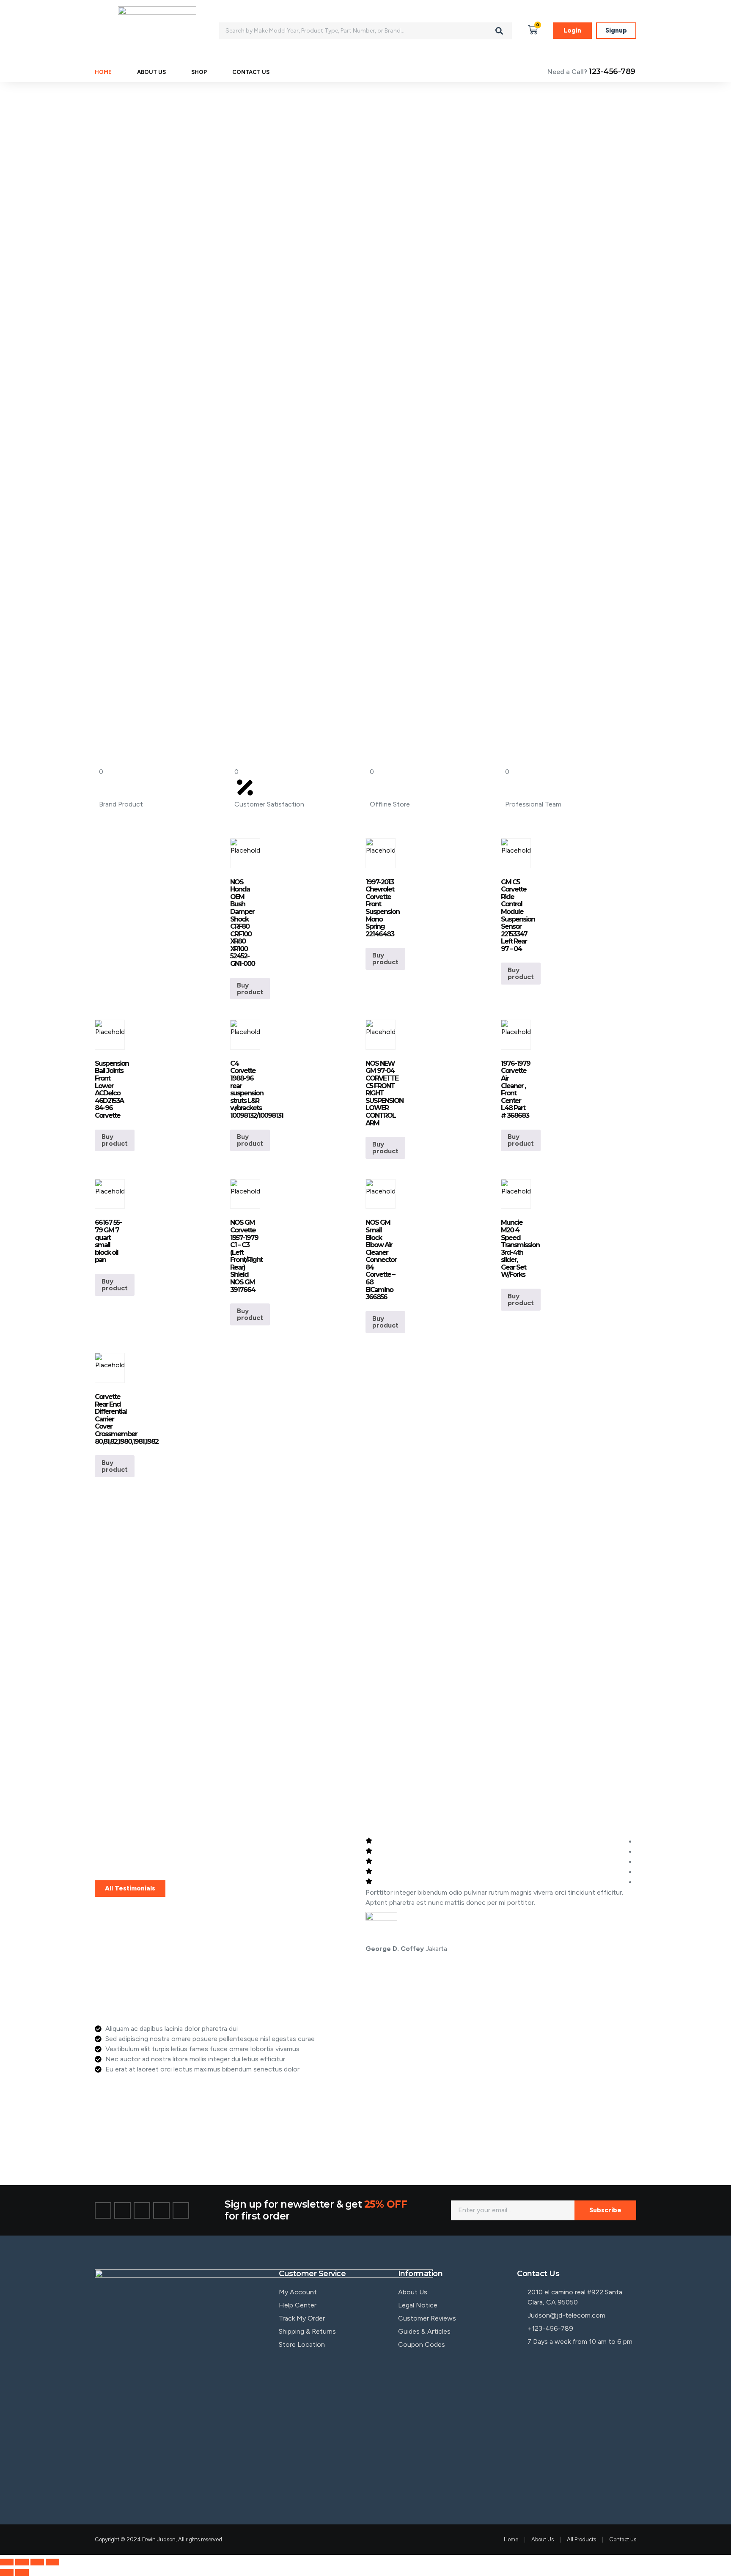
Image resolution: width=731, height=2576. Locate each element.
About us (151, 72)
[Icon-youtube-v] (181, 2210)
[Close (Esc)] (52, 2562)
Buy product (250, 989)
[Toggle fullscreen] (22, 2562)
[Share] (37, 2562)
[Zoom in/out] (7, 2562)
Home (103, 72)
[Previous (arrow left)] (7, 2573)
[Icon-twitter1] (122, 2210)
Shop (199, 72)
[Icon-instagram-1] (142, 2210)
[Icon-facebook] (103, 2210)
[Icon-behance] (161, 2210)
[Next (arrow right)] (22, 2573)
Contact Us (251, 72)
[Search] (499, 31)
